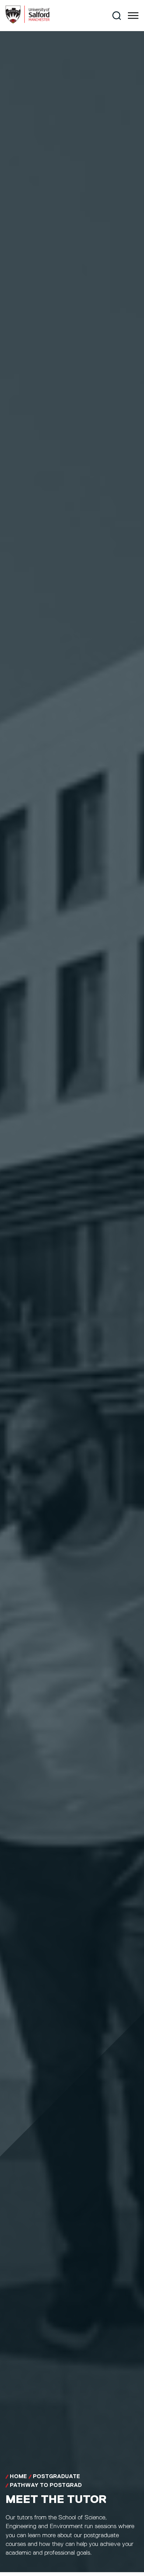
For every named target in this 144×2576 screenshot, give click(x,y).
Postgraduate (56, 2477)
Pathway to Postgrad (46, 2485)
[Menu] (133, 16)
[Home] (28, 22)
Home (18, 2477)
